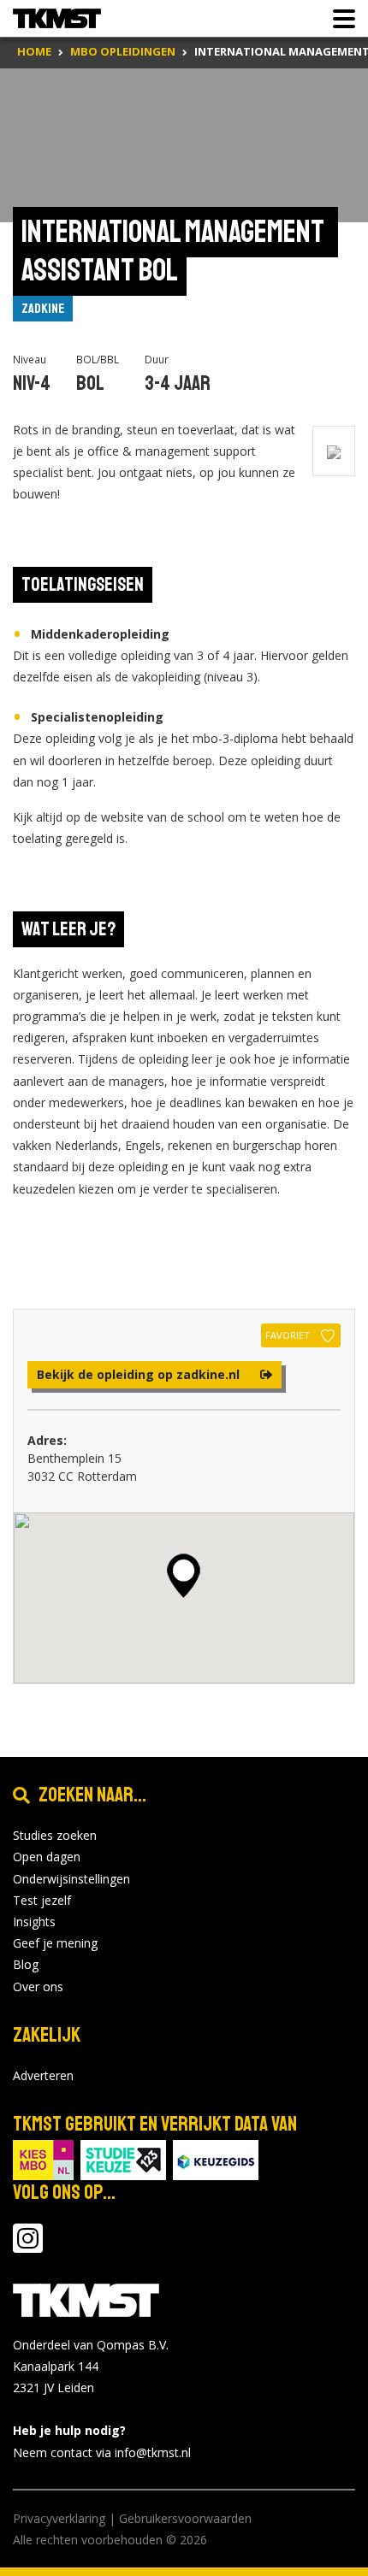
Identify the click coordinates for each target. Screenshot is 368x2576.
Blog (26, 1964)
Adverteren (43, 2075)
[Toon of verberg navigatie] (339, 19)
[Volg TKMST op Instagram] (28, 2246)
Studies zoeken (55, 1835)
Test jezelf (42, 1900)
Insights (34, 1922)
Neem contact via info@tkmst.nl (102, 2452)
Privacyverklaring (59, 2518)
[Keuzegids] (216, 2158)
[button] (184, 1576)
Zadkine (43, 309)
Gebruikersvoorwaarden (185, 2518)
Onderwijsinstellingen (71, 1879)
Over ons (38, 1987)
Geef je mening (55, 1943)
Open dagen (47, 1857)
